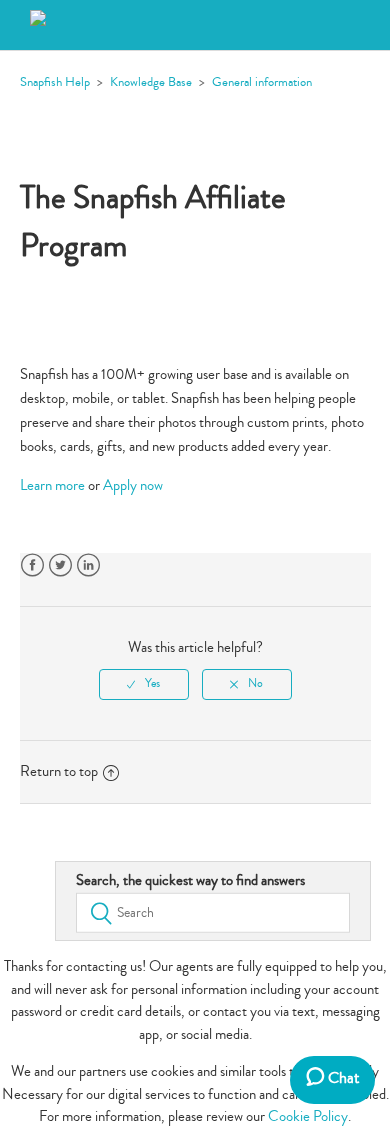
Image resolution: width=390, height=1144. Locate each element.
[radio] (144, 684)
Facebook (32, 565)
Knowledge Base (151, 82)
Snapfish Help (55, 82)
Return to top (59, 771)
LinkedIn (88, 565)
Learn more (52, 485)
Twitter (60, 565)
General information (262, 82)
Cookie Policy (308, 1116)
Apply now (133, 485)
